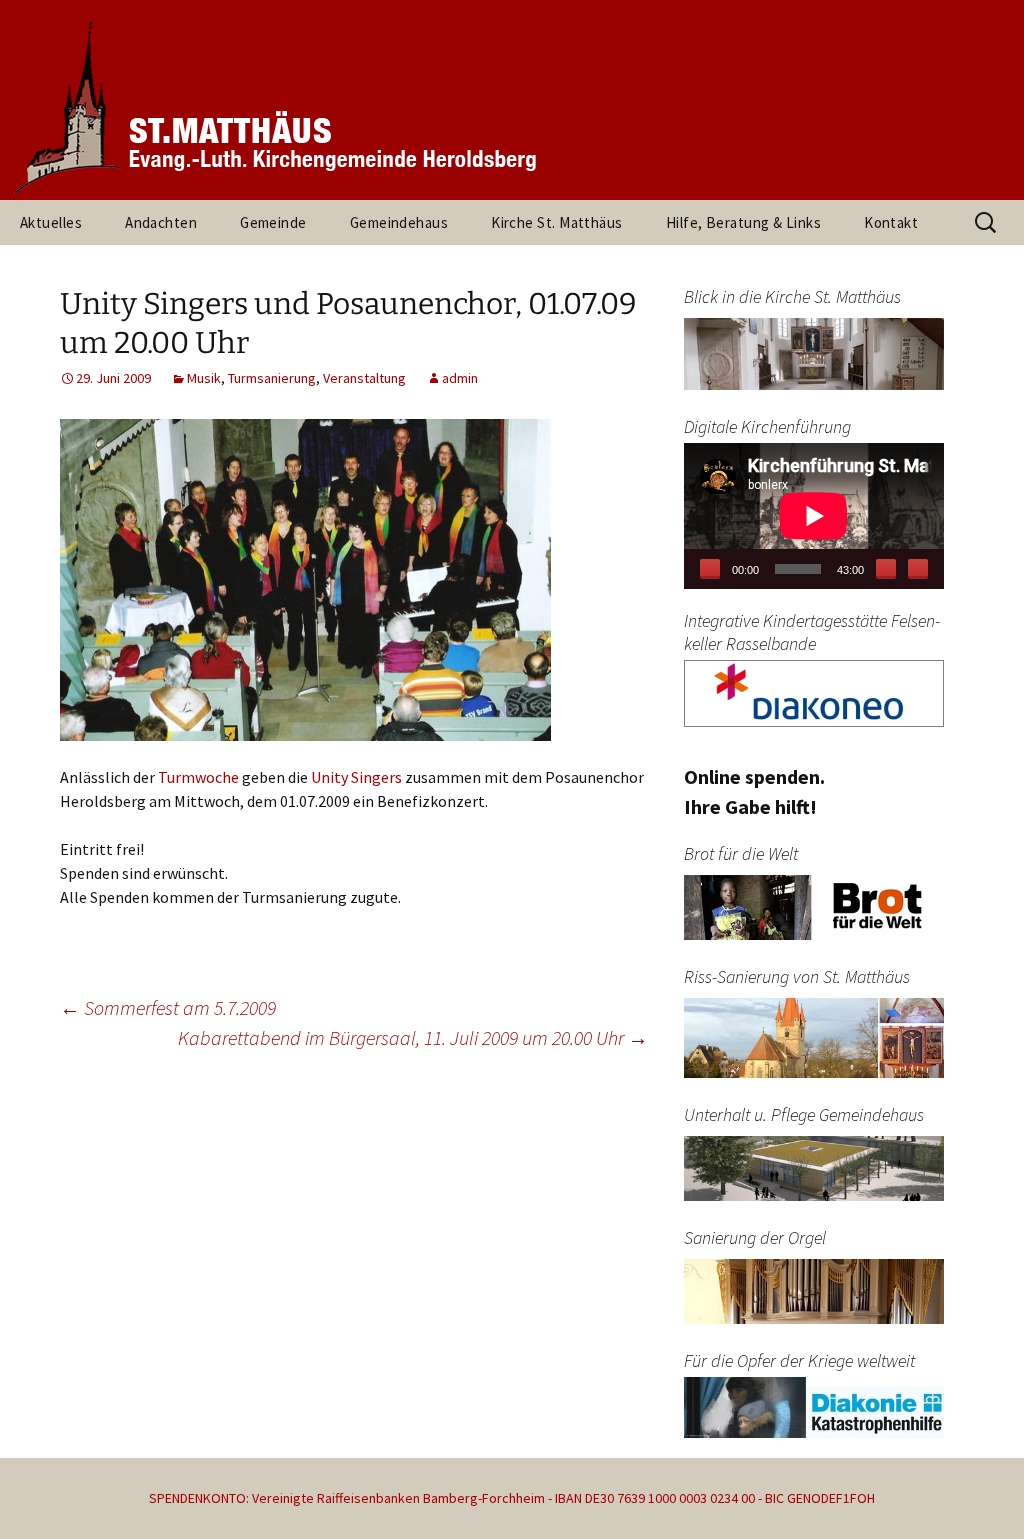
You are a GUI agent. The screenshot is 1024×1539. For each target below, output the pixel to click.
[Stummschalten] (886, 569)
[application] (814, 516)
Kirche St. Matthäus (557, 222)
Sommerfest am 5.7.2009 (168, 1007)
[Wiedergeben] (710, 569)
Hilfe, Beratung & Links (743, 222)
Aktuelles (51, 222)
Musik (204, 378)
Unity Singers (356, 777)
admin (460, 378)
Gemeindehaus (399, 222)
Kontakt (891, 222)
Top (976, 1491)
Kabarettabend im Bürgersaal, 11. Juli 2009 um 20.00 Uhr (413, 1037)
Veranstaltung (364, 378)
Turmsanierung (272, 378)
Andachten (161, 222)
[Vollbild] (918, 569)
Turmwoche (198, 777)
